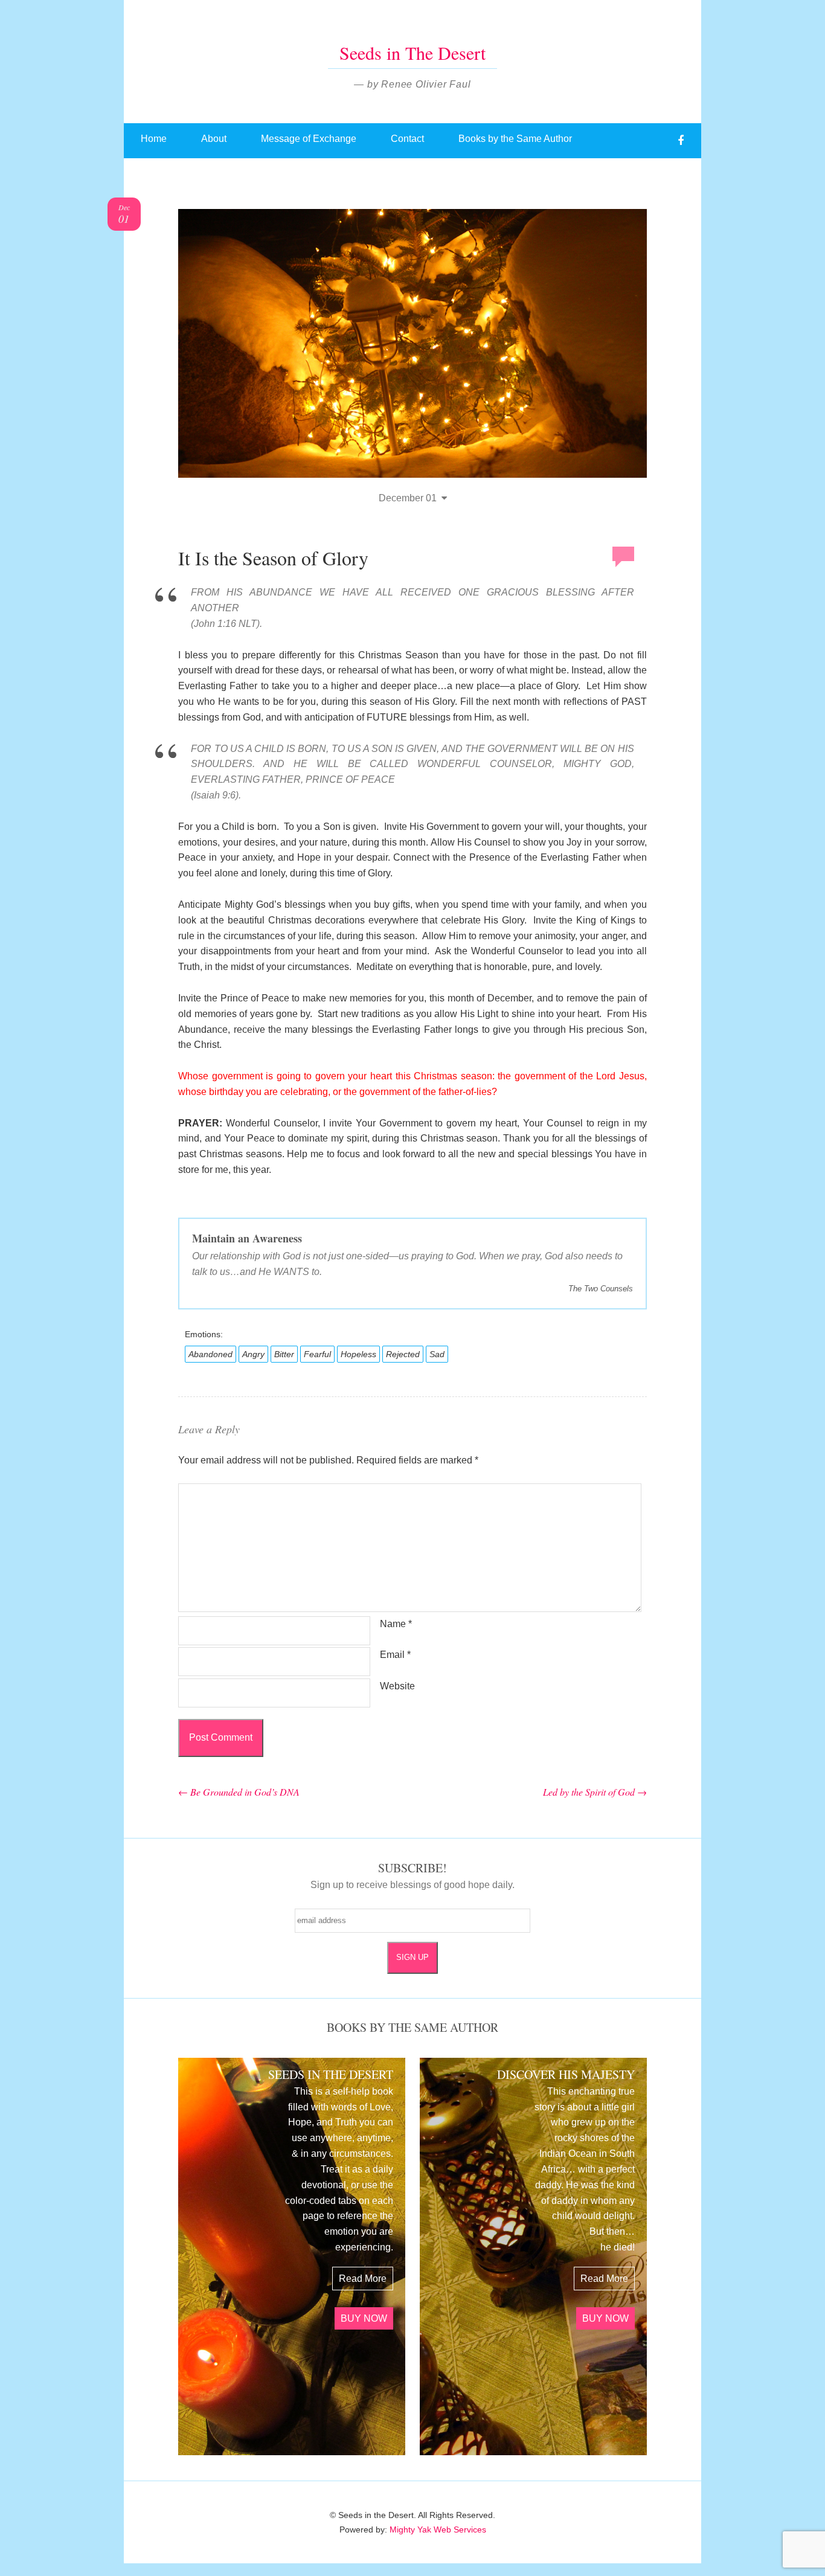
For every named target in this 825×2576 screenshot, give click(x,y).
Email (395, 1655)
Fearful (317, 1354)
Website (397, 1686)
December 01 (408, 498)
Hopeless (358, 1354)
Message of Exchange (309, 139)
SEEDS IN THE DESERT (331, 2074)
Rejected (403, 1354)
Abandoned (210, 1354)
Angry (253, 1354)
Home (154, 139)
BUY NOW (364, 2318)
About (214, 139)
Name (396, 1624)
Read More (363, 2279)
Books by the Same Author (515, 139)
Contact (407, 139)
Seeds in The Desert (412, 53)
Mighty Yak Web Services (438, 2529)
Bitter (284, 1354)
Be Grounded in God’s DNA (239, 1792)
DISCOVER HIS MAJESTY (566, 2074)
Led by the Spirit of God (595, 1792)
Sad (437, 1354)
